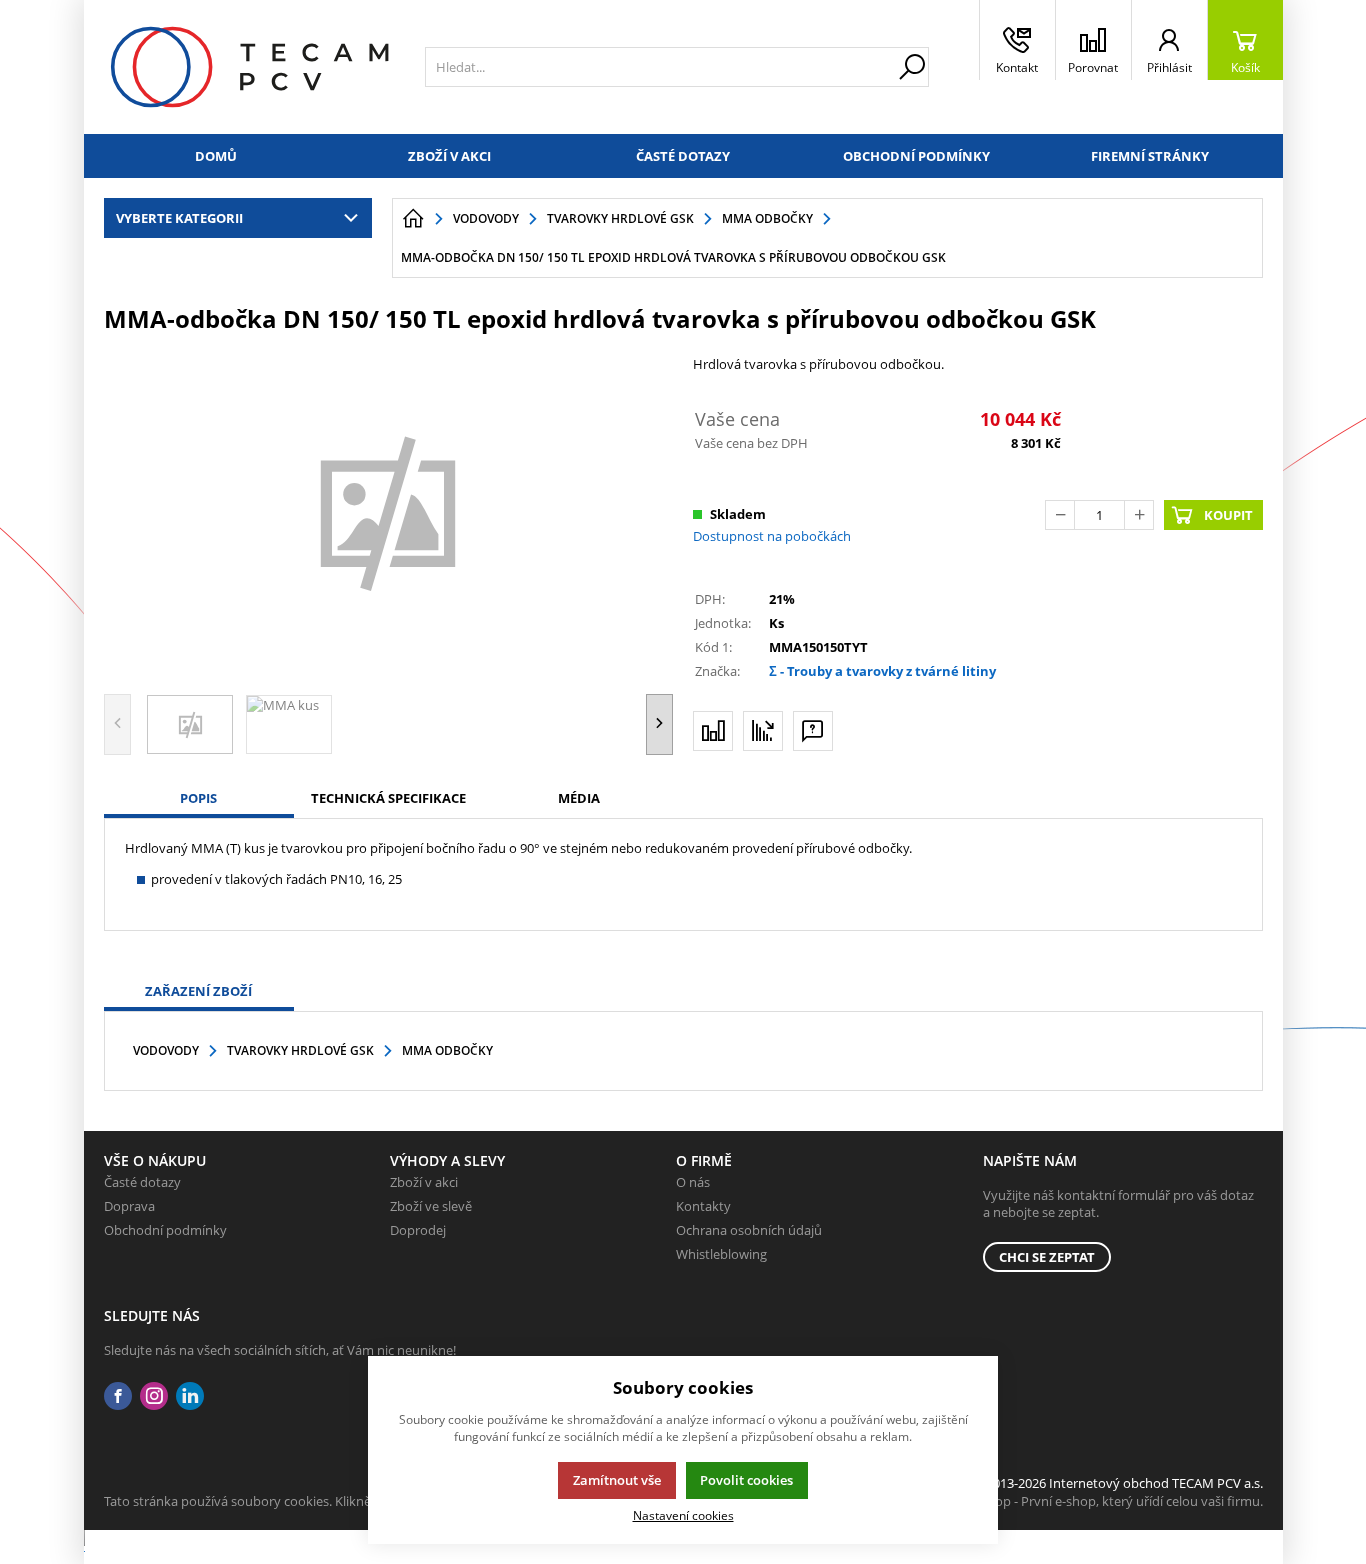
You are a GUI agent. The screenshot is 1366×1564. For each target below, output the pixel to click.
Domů (216, 156)
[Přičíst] (1139, 515)
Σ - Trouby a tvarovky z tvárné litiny (882, 671)
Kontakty (703, 1206)
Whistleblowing (721, 1254)
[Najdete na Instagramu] (154, 1396)
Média (579, 798)
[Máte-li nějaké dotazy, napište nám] (813, 731)
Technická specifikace (388, 798)
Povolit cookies (746, 1480)
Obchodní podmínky (916, 156)
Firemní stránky (1150, 156)
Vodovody (166, 1050)
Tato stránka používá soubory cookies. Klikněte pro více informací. (299, 1501)
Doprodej (418, 1230)
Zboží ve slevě (431, 1206)
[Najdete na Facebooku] (118, 1396)
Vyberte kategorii (179, 218)
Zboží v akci (449, 156)
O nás (693, 1182)
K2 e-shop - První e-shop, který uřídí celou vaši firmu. (1107, 1501)
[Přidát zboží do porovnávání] (713, 731)
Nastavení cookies (683, 1515)
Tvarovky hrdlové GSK (300, 1050)
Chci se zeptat (1047, 1257)
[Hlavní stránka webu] (413, 219)
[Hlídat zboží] (763, 731)
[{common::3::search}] (912, 67)
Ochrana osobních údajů (749, 1230)
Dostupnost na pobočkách (772, 536)
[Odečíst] (1060, 515)
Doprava (129, 1206)
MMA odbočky (447, 1050)
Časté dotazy (683, 156)
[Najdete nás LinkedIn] (190, 1396)
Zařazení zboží (198, 991)
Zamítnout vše (617, 1480)
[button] (659, 724)
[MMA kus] (389, 511)
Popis (198, 798)
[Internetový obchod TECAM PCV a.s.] (249, 67)
